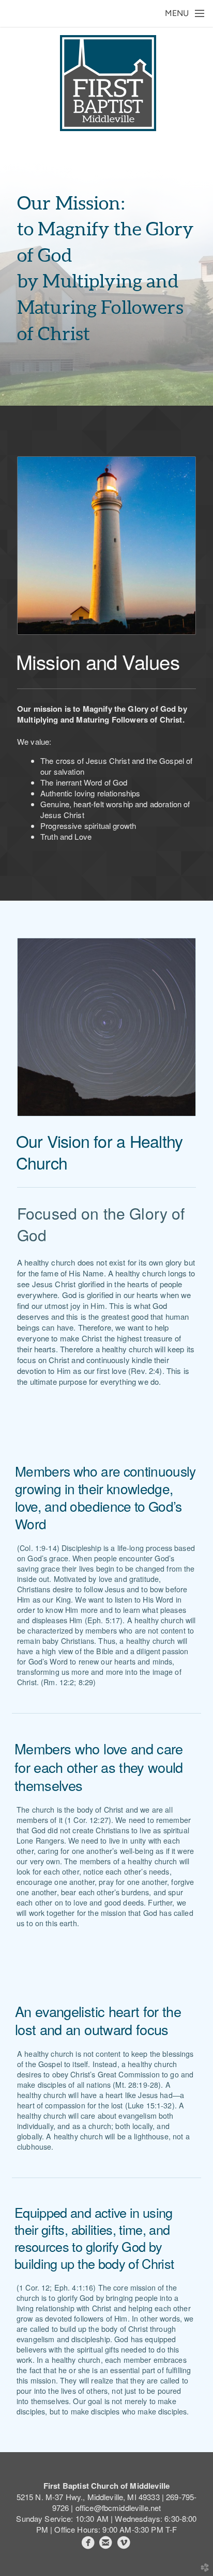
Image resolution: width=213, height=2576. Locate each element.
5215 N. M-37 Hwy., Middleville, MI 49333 (88, 2497)
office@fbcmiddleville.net (118, 2508)
